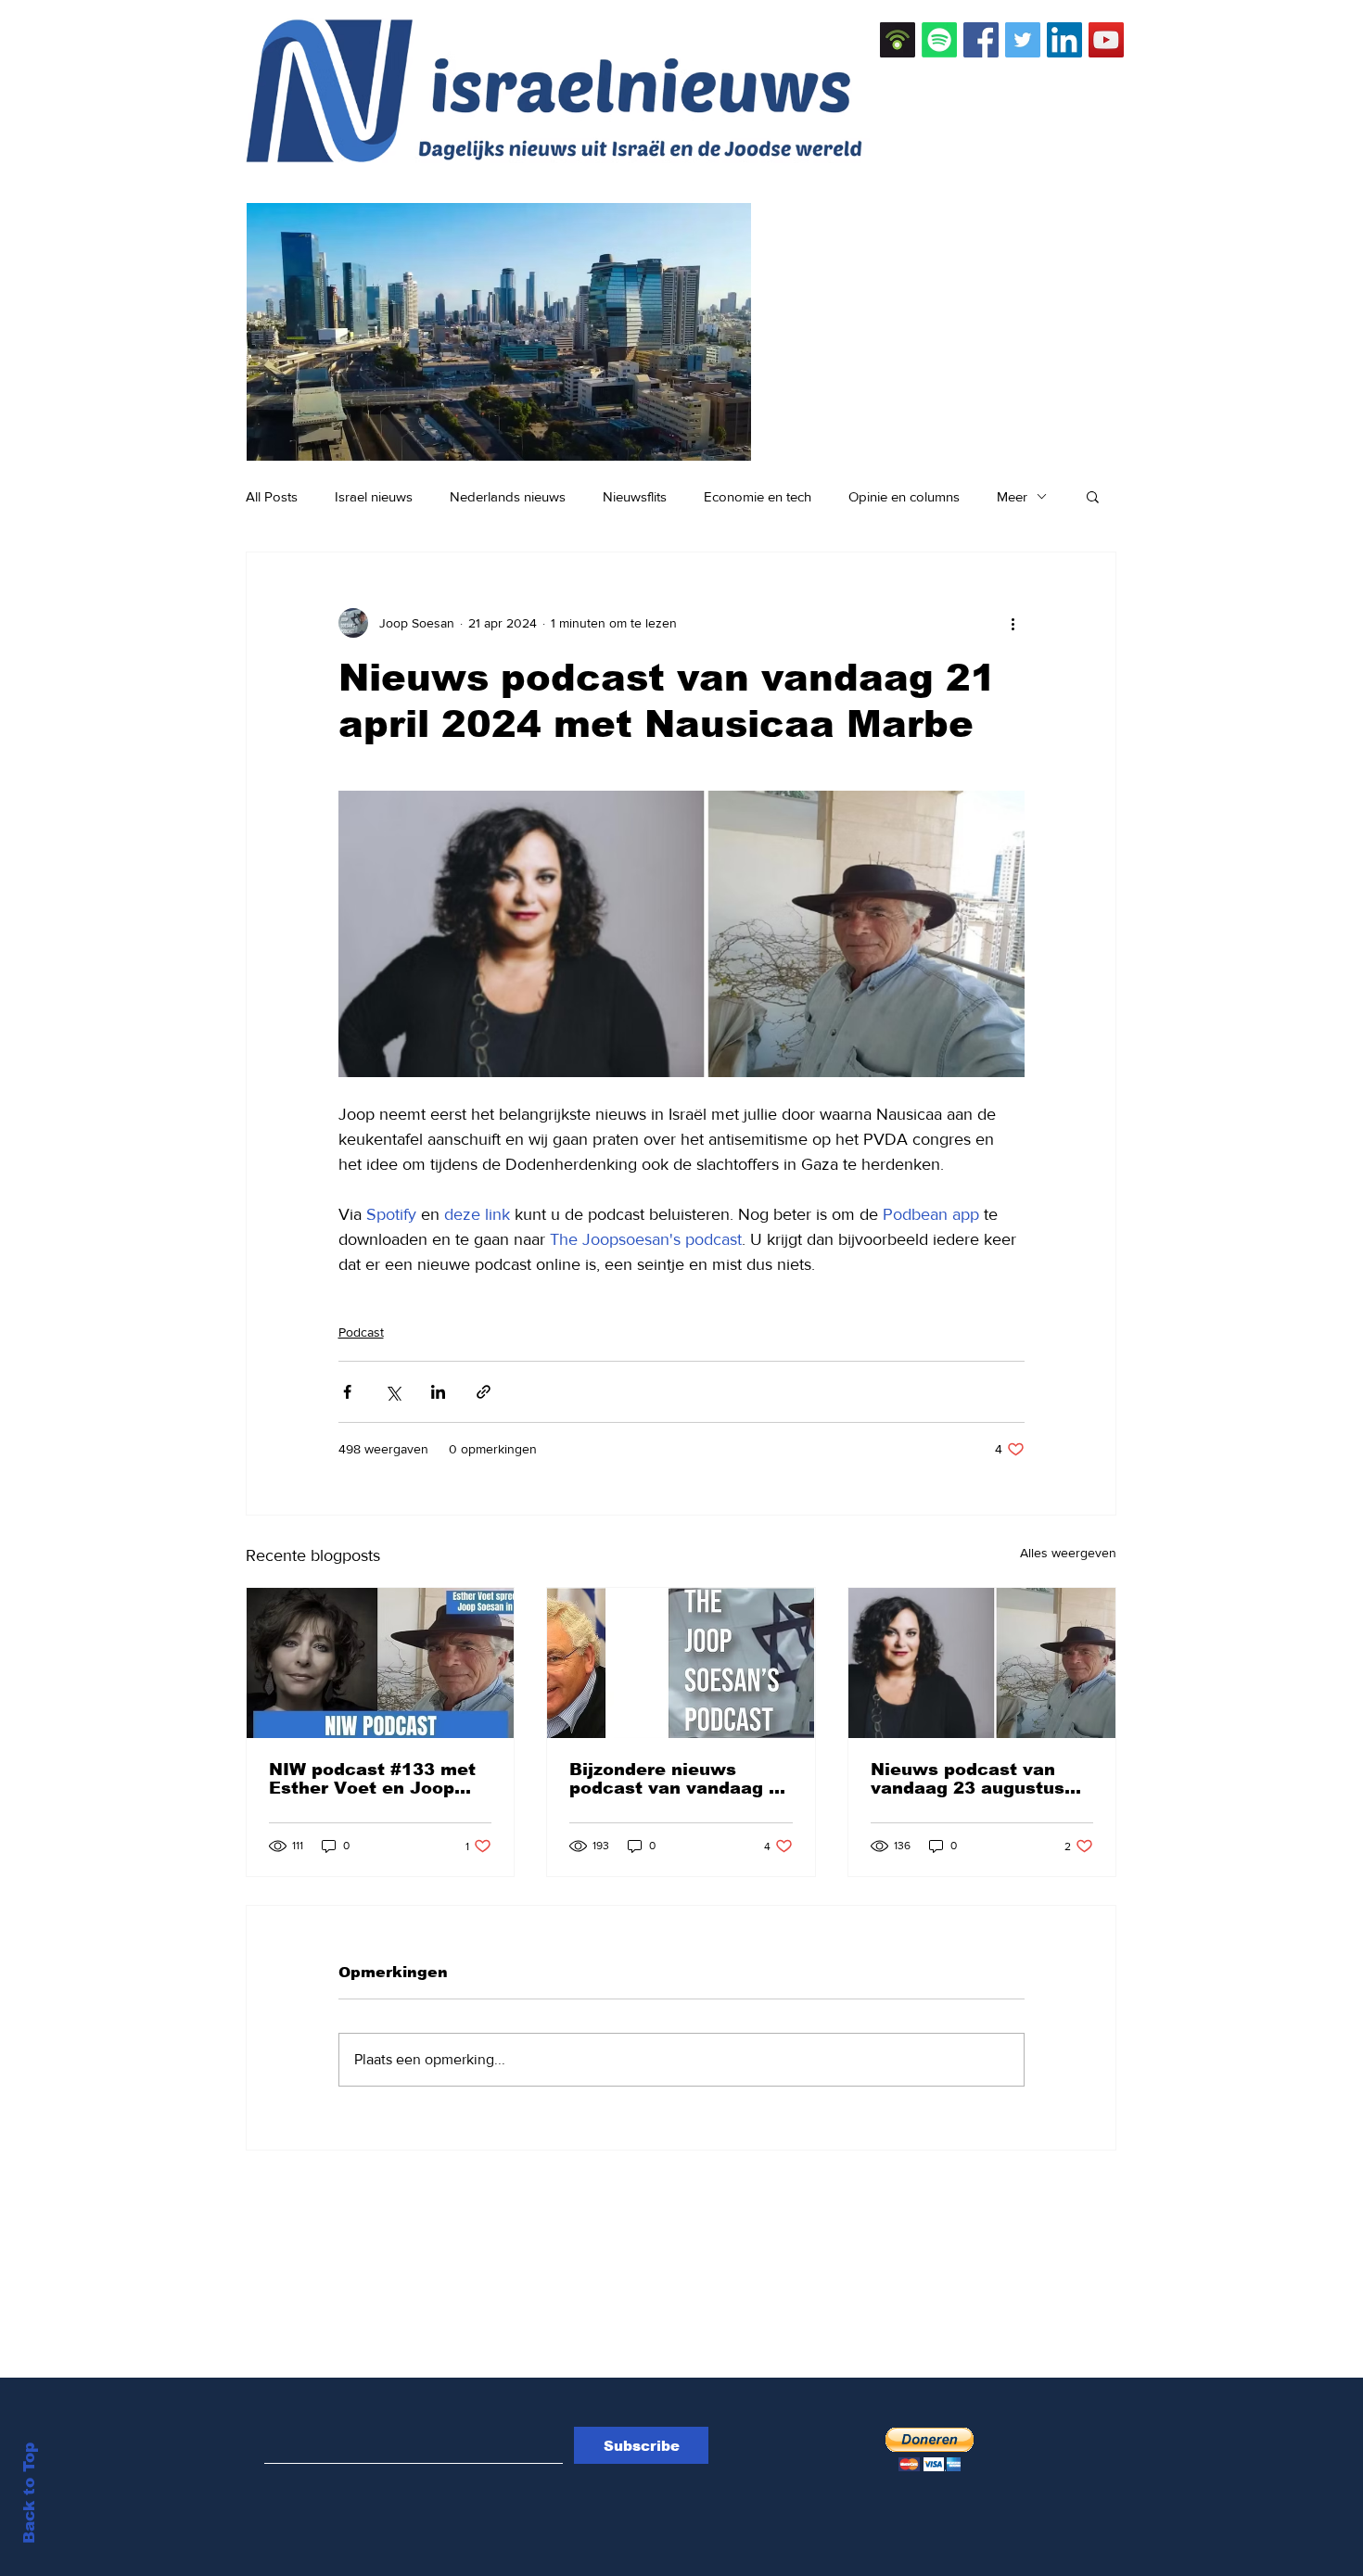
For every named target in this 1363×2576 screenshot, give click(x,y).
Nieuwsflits (635, 496)
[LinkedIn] (1064, 40)
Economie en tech (758, 496)
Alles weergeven (1068, 1553)
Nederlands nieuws (508, 496)
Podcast (361, 1332)
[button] (1093, 496)
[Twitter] (1023, 40)
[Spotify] (939, 40)
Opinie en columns (904, 496)
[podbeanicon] (898, 40)
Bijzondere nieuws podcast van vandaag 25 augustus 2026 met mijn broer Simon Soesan (680, 1779)
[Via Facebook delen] (347, 1392)
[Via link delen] (484, 1392)
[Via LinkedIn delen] (438, 1392)
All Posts (272, 496)
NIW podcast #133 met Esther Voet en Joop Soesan (372, 1779)
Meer (1012, 496)
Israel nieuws (374, 496)
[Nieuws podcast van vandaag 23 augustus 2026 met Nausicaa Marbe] (982, 1663)
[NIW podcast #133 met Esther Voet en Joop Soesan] (380, 1663)
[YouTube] (1106, 40)
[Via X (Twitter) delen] (393, 1392)
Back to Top (29, 2493)
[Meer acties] (1013, 623)
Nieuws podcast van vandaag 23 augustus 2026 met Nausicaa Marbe (968, 1779)
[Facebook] (981, 40)
